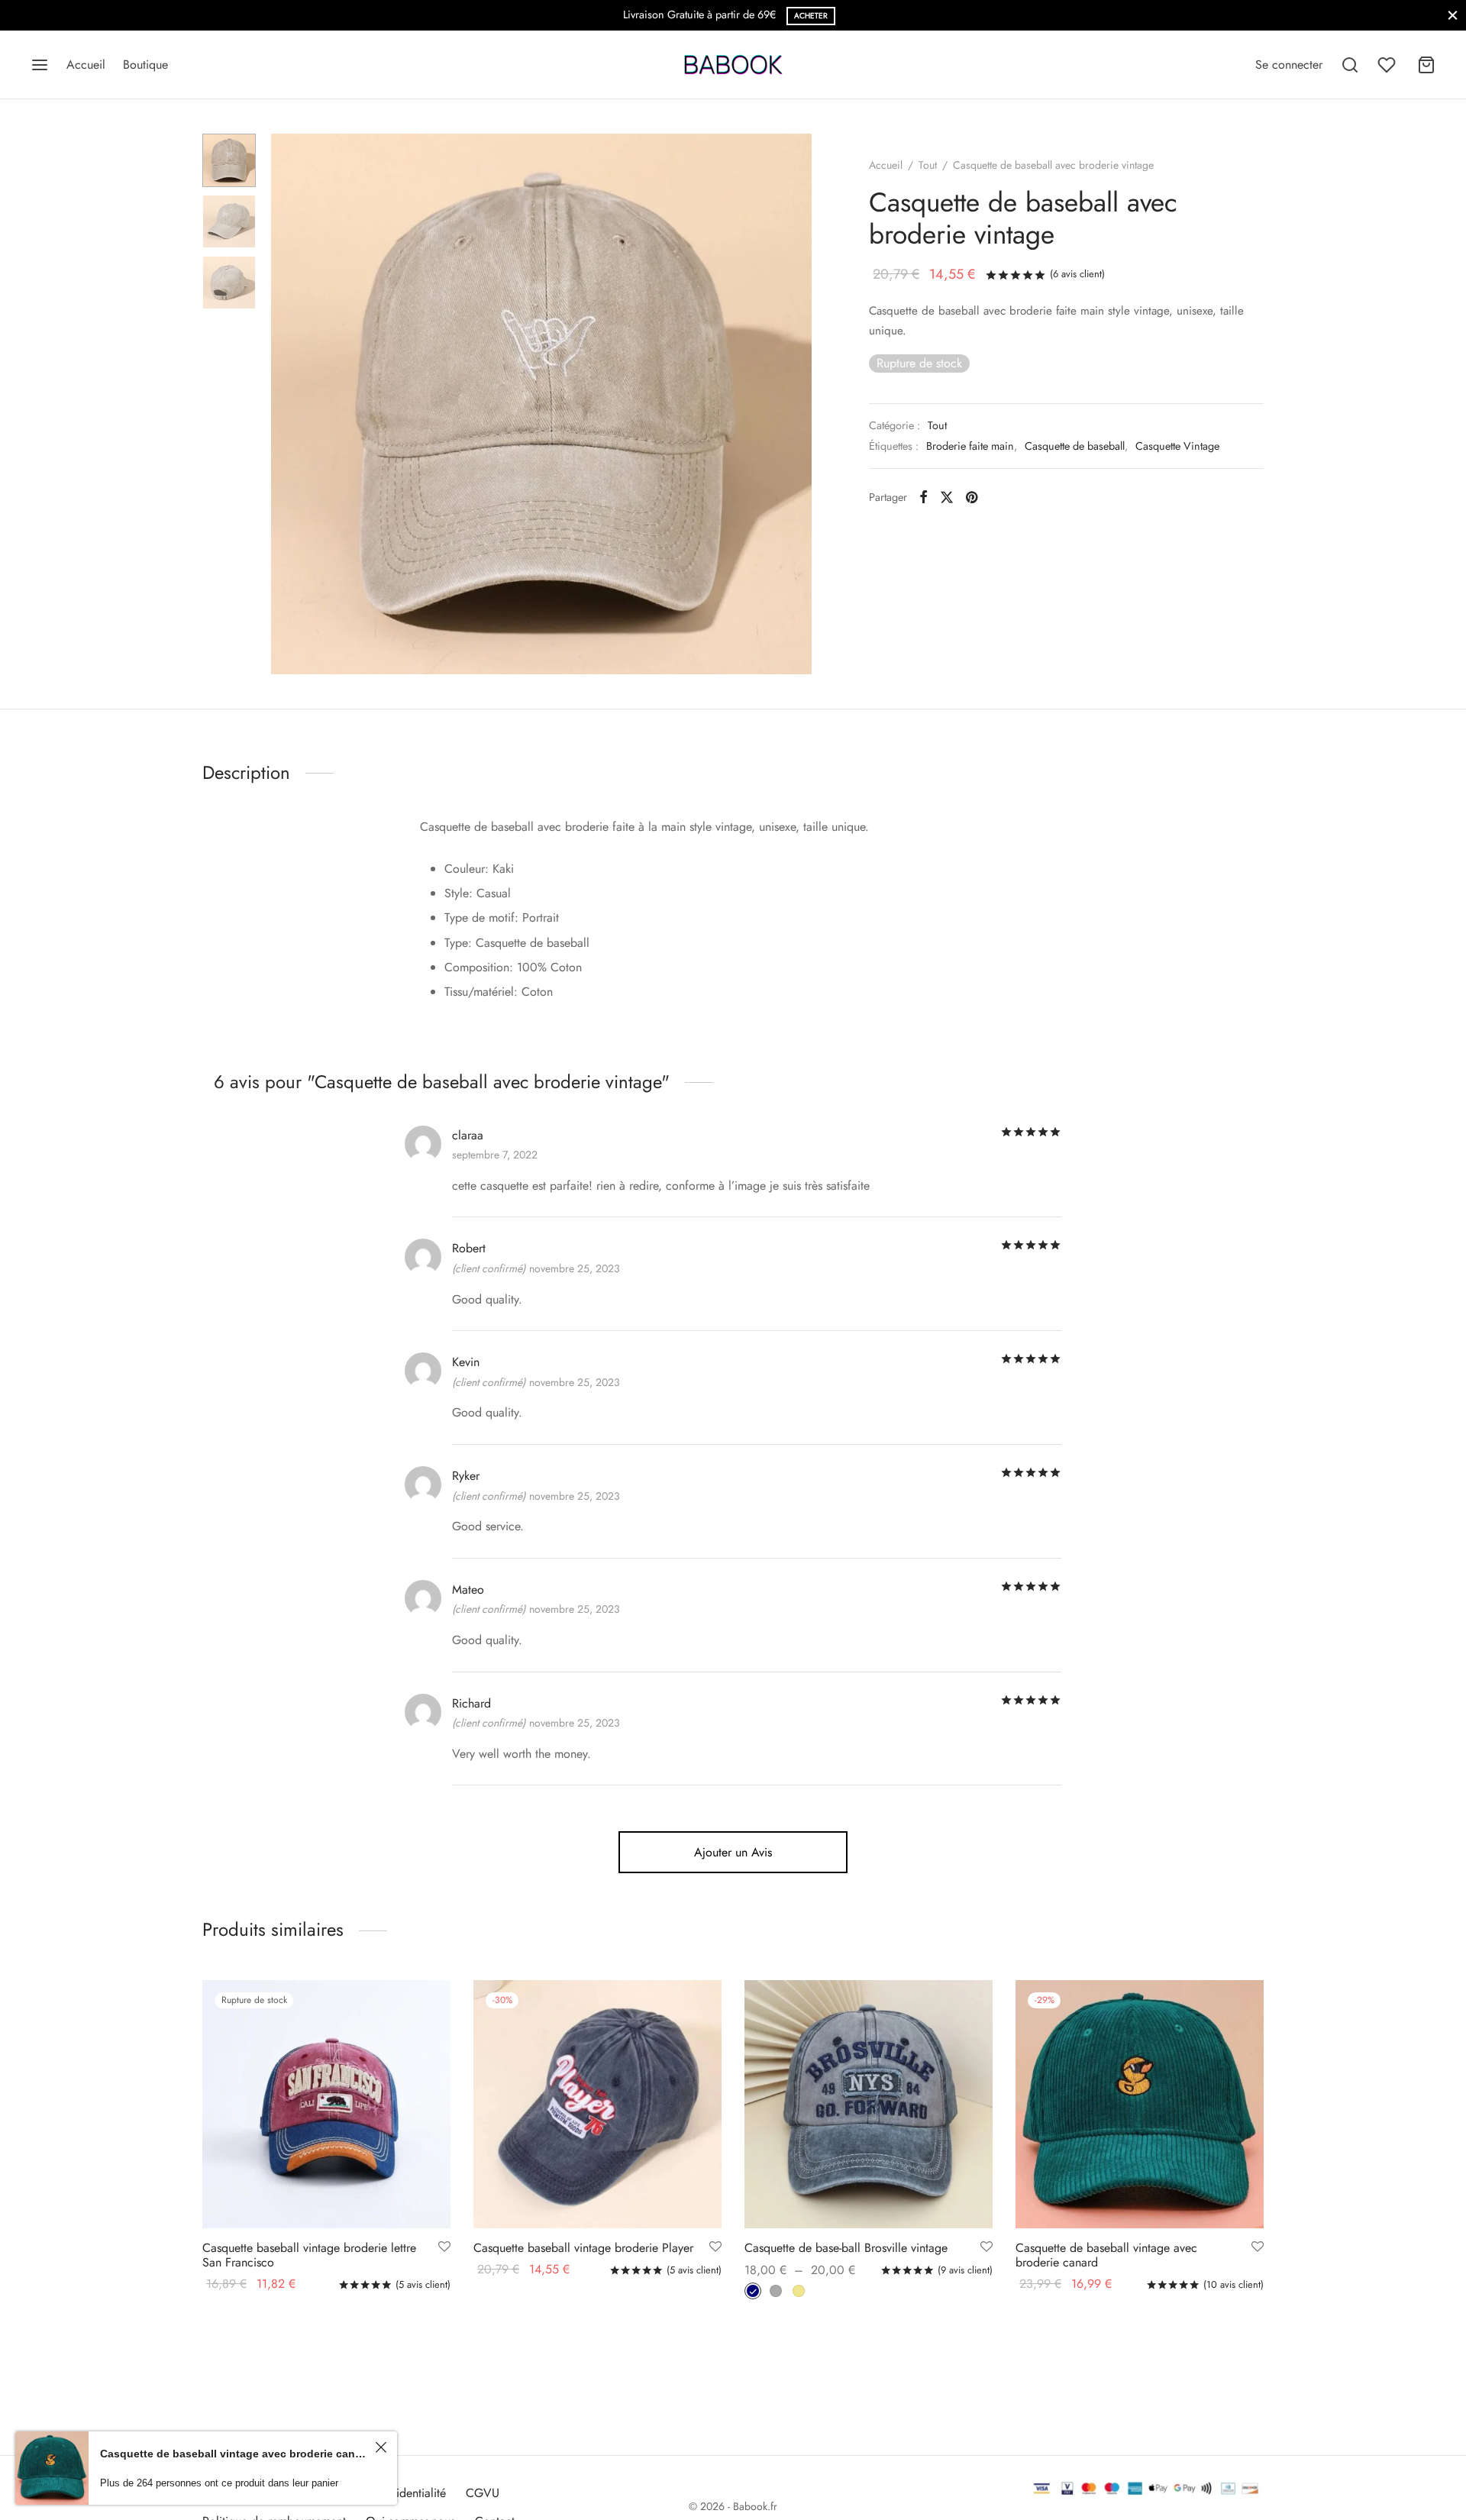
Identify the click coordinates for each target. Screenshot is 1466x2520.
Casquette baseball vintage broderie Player (583, 2248)
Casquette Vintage (1177, 446)
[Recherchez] (1350, 65)
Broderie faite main (970, 446)
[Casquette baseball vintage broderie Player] (597, 2104)
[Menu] (40, 65)
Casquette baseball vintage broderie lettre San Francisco (309, 2255)
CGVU (483, 2493)
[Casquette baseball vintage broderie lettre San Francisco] (326, 2104)
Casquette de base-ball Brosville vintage (846, 2248)
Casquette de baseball (1075, 446)
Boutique (145, 65)
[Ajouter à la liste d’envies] (444, 2247)
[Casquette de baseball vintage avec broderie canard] (1140, 2104)
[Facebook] (924, 497)
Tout (928, 165)
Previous (286, 404)
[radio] (753, 2292)
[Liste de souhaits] (1388, 65)
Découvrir (786, 16)
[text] (733, 930)
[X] (947, 497)
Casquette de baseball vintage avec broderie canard (1106, 2255)
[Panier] (1426, 65)
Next (796, 404)
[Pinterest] (972, 497)
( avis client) (1077, 274)
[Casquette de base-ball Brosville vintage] (869, 2104)
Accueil (86, 65)
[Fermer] (1453, 15)
